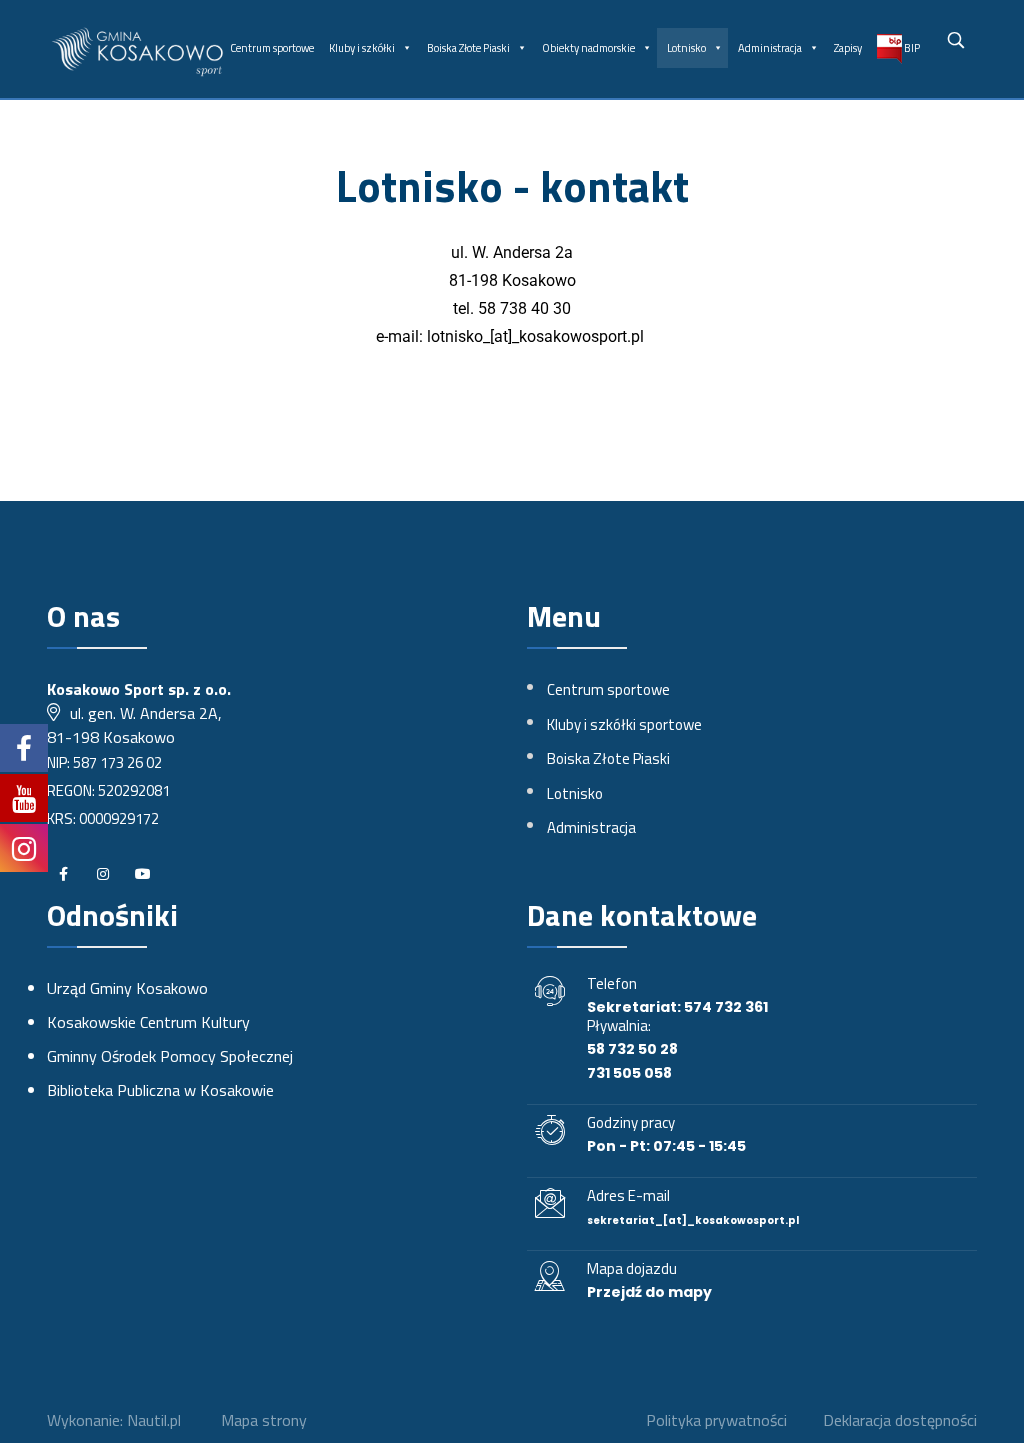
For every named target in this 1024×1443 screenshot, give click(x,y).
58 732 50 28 (632, 1049)
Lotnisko (686, 48)
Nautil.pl (154, 1420)
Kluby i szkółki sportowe (624, 724)
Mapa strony (264, 1420)
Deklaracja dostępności (900, 1420)
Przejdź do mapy (649, 1292)
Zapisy (848, 48)
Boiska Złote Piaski (468, 48)
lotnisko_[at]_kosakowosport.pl (535, 336)
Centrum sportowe (272, 48)
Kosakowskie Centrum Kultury (148, 1022)
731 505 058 (629, 1073)
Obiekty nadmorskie (588, 48)
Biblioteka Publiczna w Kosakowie (160, 1090)
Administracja (770, 48)
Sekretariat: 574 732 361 (677, 1007)
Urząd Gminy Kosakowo (127, 988)
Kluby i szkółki (362, 48)
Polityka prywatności (716, 1420)
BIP (911, 48)
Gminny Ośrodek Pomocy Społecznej (170, 1056)
